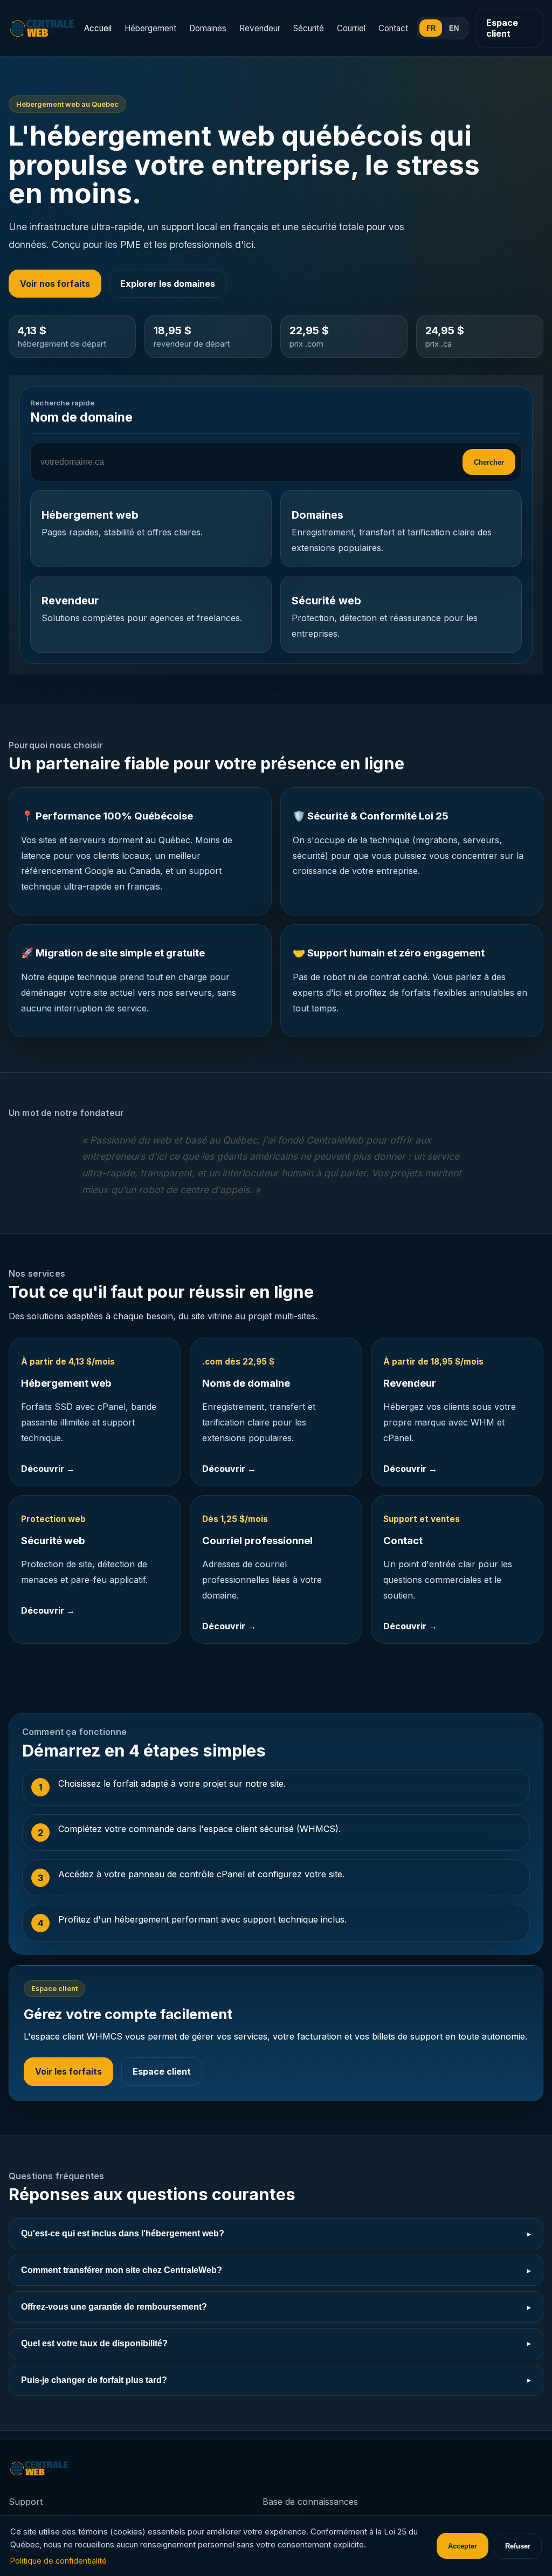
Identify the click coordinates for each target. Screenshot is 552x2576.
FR (431, 28)
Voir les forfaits (68, 2071)
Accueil (98, 28)
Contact (393, 28)
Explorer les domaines (168, 284)
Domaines (208, 28)
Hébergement (150, 28)
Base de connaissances (310, 2502)
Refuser (518, 2546)
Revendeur (260, 28)
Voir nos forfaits (55, 284)
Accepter (463, 2546)
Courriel (351, 28)
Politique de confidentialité (58, 2561)
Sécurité (309, 28)
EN (454, 28)
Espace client (502, 28)
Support (26, 2502)
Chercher (489, 462)
